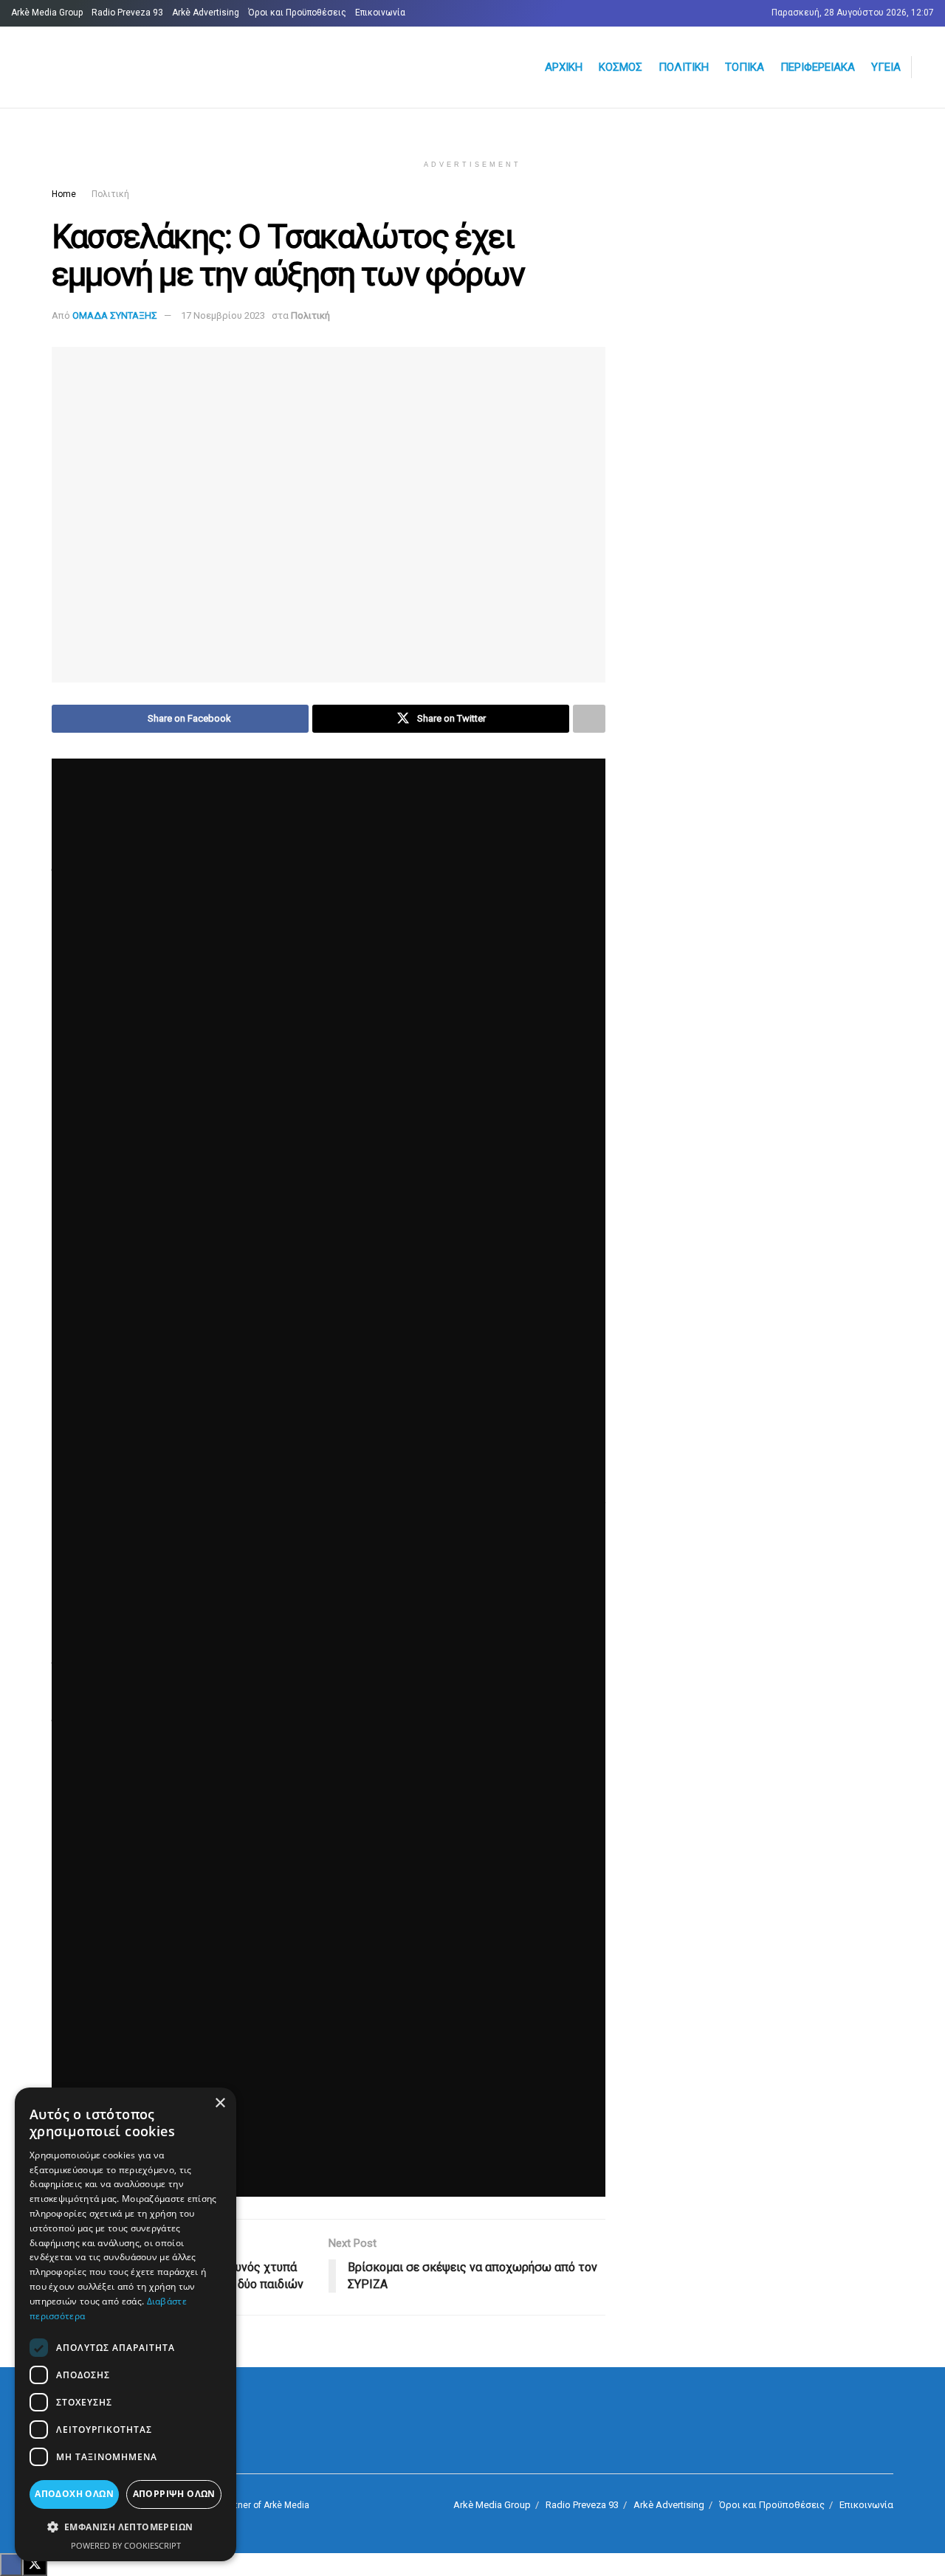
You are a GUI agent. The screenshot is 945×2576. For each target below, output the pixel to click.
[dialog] (126, 2324)
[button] (126, 2527)
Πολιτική (684, 67)
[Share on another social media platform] (589, 719)
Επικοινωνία (380, 13)
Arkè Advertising (206, 13)
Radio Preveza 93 (127, 13)
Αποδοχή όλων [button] (74, 2494)
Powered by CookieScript (126, 2545)
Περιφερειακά (818, 67)
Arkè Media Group (47, 13)
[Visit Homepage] (189, 68)
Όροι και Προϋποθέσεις (297, 13)
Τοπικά (745, 67)
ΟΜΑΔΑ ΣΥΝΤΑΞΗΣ (115, 315)
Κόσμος (621, 67)
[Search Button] (928, 67)
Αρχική (564, 67)
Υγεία (886, 67)
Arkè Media (286, 2505)
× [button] (220, 2103)
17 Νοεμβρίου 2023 (223, 315)
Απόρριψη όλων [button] (174, 2494)
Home (64, 194)
